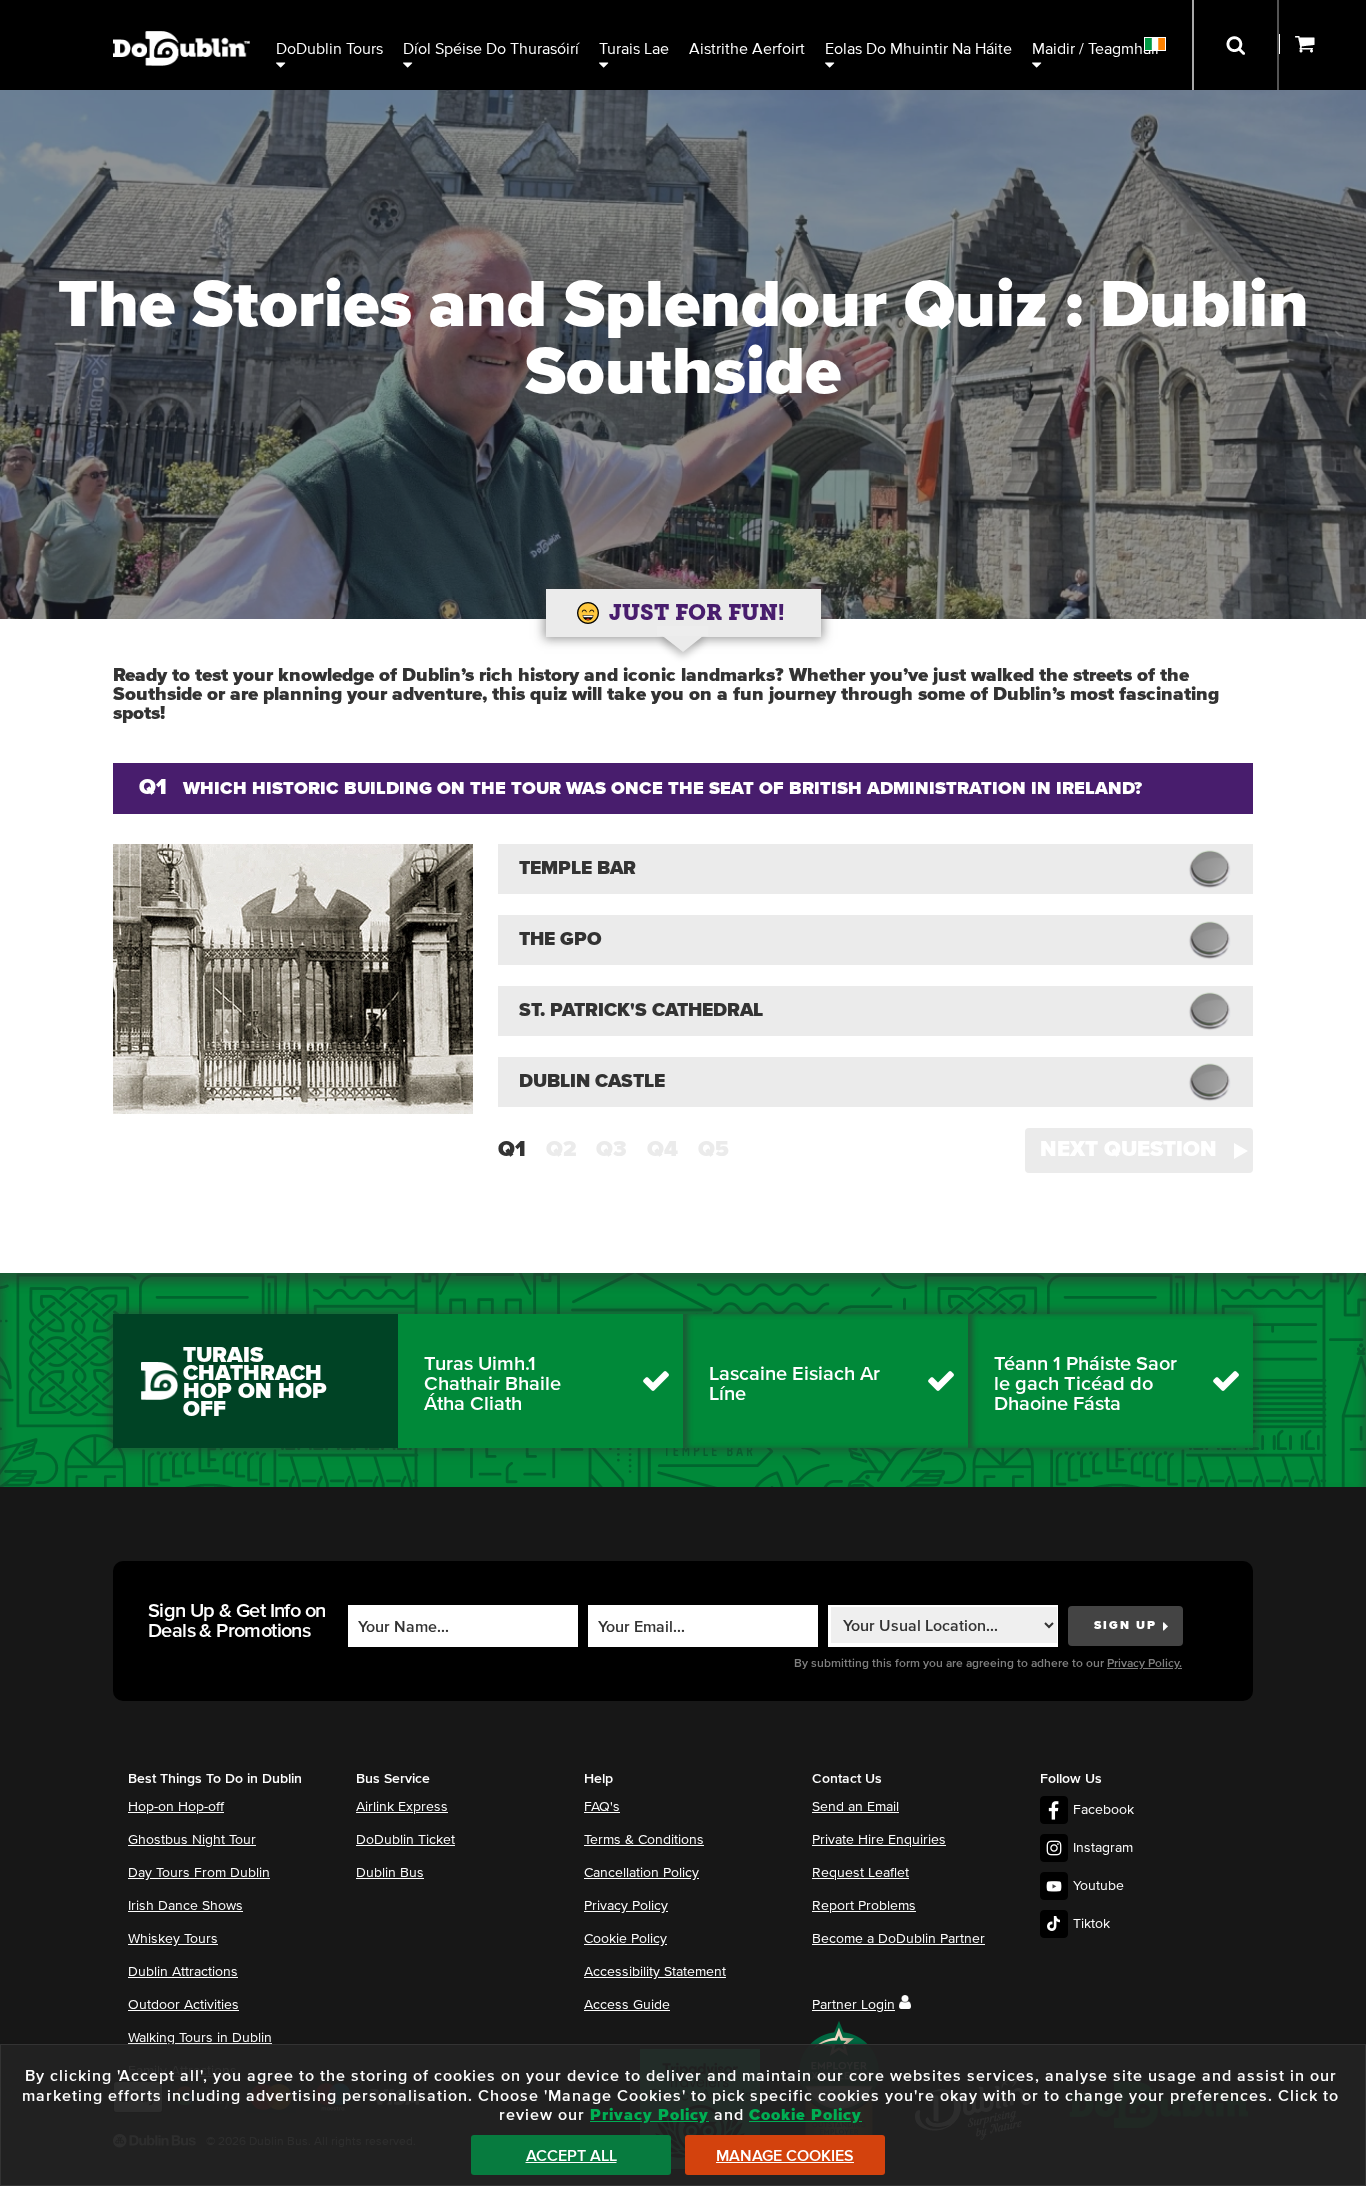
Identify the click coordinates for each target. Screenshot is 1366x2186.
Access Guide (627, 2005)
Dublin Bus (390, 1873)
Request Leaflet (860, 1873)
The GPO (560, 939)
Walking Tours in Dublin (200, 2038)
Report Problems (864, 1906)
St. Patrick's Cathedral (641, 1010)
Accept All (571, 2156)
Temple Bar (577, 868)
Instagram (1103, 1848)
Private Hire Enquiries (879, 1840)
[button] (1139, 1150)
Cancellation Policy (641, 1873)
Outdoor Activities (183, 2005)
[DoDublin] (181, 17)
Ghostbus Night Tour (192, 1840)
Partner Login (853, 2005)
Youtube (1098, 1886)
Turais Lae (634, 49)
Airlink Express (402, 1807)
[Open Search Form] (1235, 45)
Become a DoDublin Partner (898, 1939)
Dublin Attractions (183, 1972)
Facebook (1103, 1810)
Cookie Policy (625, 1939)
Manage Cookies (785, 2156)
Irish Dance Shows (185, 1906)
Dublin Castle (592, 1081)
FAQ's (602, 1807)
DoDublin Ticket (405, 1840)
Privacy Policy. (1144, 1664)
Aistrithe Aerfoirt (747, 49)
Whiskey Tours (173, 1939)
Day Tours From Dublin (199, 1873)
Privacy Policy (626, 1906)
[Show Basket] (1322, 45)
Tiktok (1091, 1924)
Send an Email (855, 1807)
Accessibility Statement (655, 1972)
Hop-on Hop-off (176, 1807)
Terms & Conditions (644, 1840)
